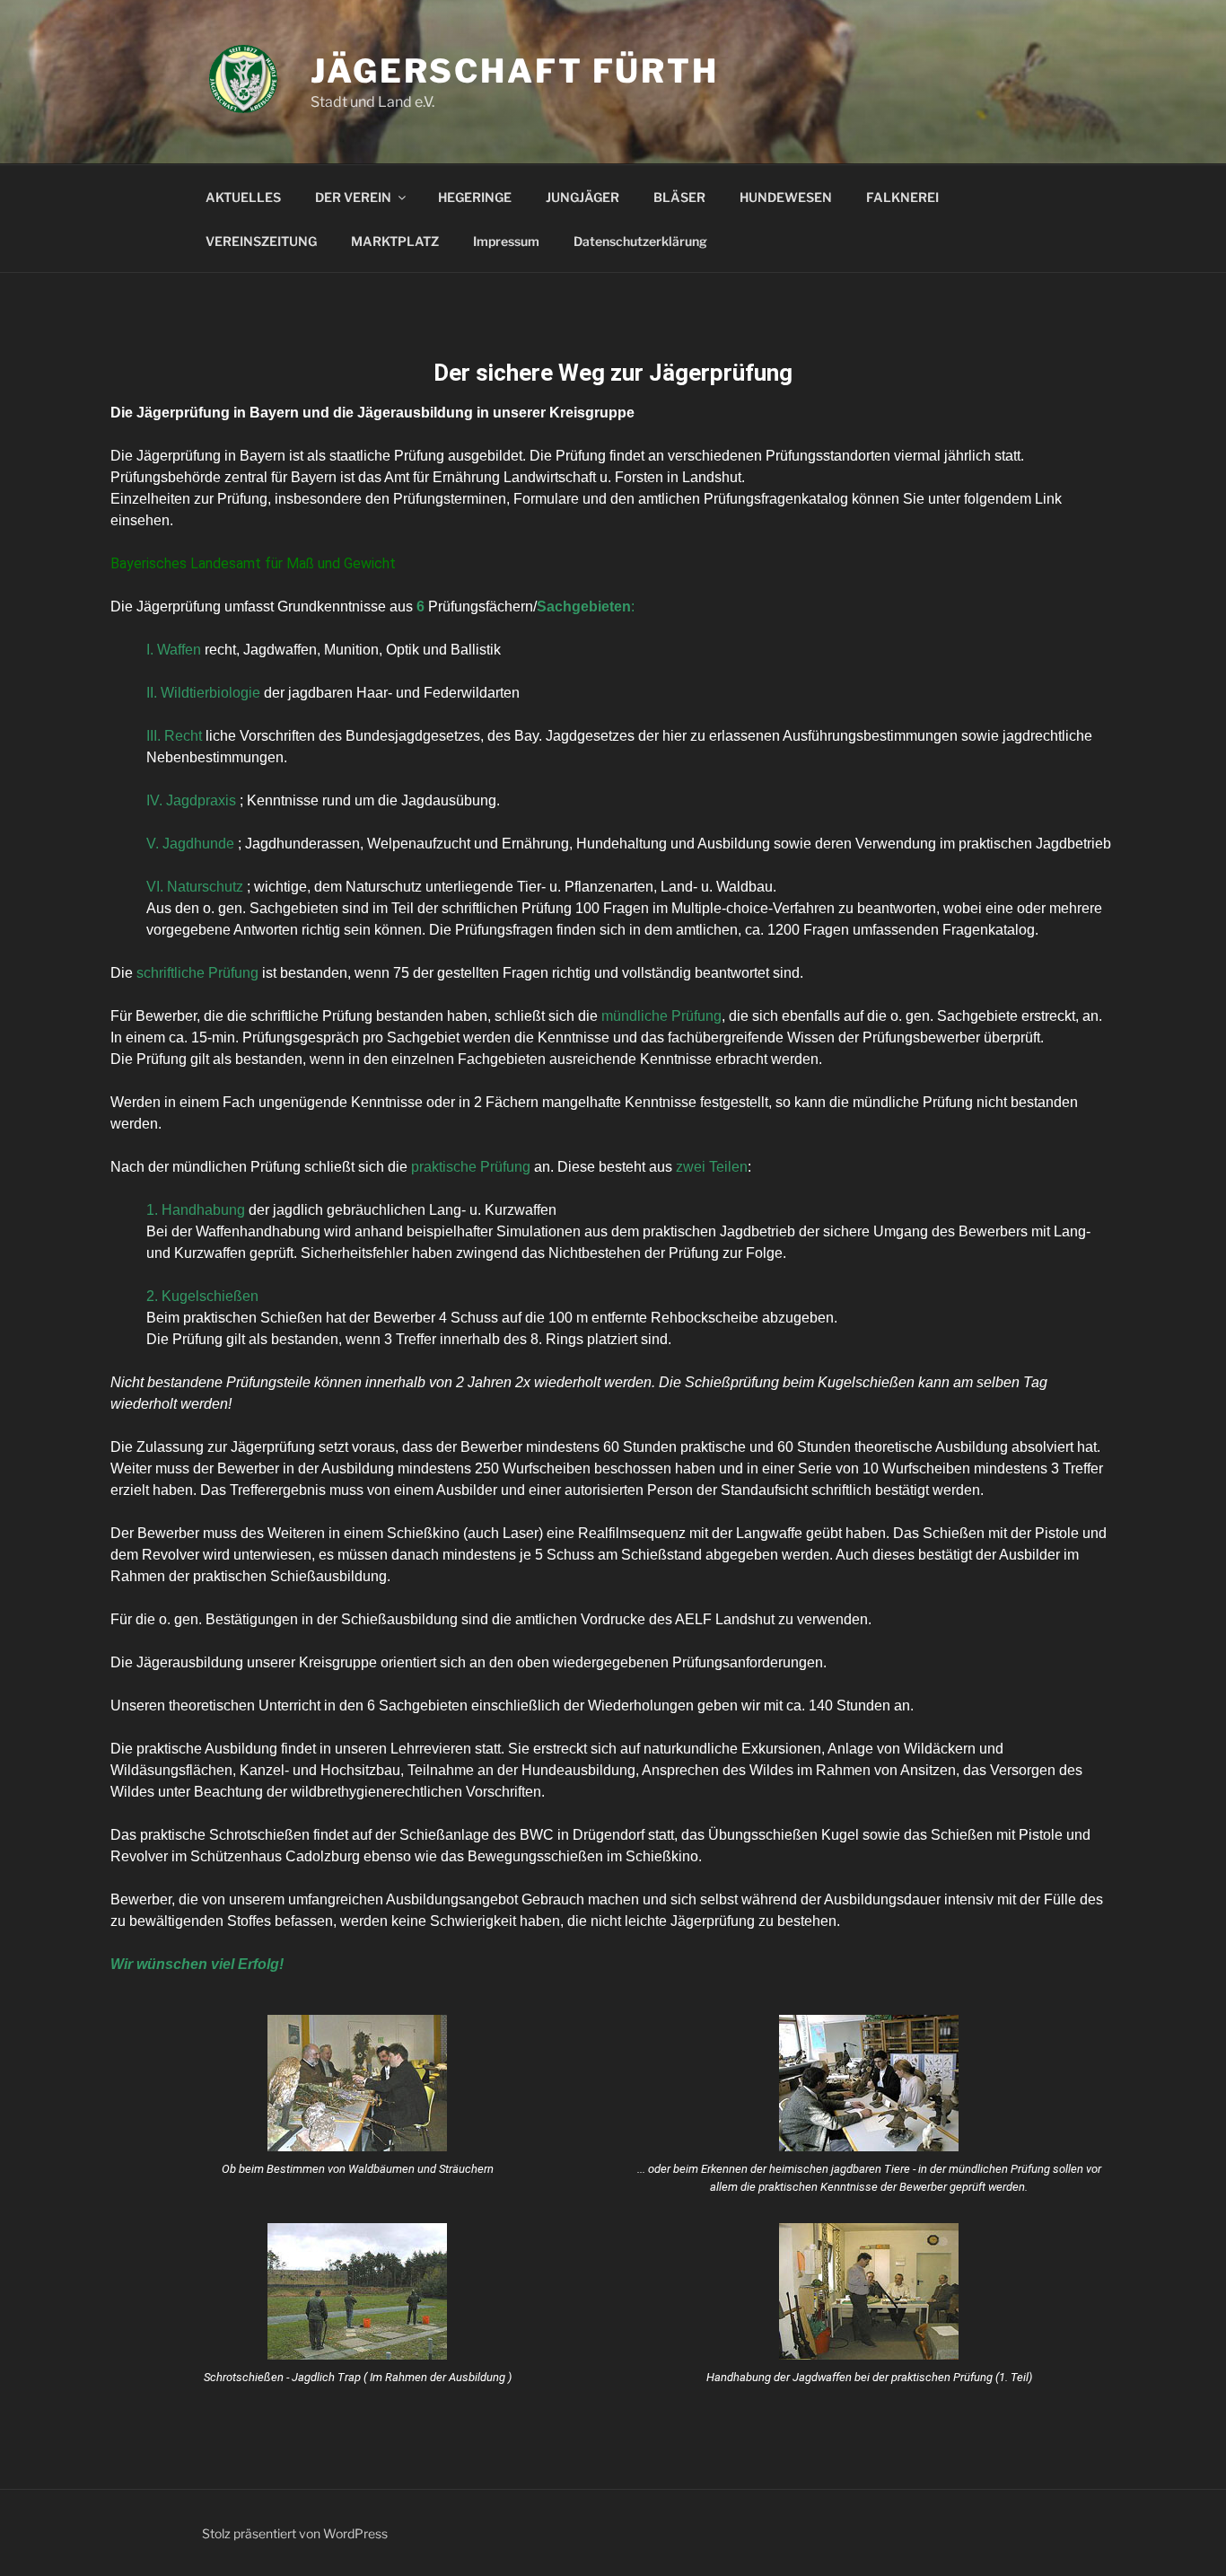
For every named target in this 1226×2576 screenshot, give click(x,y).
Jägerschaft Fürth (515, 71)
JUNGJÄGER (582, 197)
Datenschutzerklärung (640, 241)
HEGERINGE (475, 197)
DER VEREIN (353, 197)
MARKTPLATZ (395, 241)
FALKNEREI (902, 197)
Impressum (506, 241)
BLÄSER (679, 197)
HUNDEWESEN (786, 197)
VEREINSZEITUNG (261, 241)
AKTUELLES (243, 197)
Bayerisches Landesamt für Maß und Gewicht (253, 563)
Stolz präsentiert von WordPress (295, 2533)
